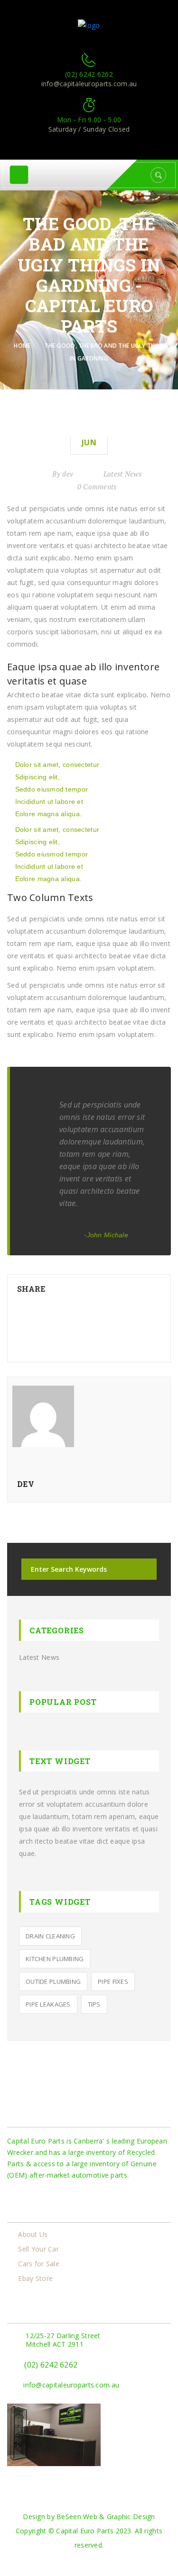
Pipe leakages (48, 2004)
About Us (33, 2234)
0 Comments (97, 486)
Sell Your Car (38, 2249)
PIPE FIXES (113, 1982)
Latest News (122, 474)
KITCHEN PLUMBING (55, 1959)
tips (94, 2004)
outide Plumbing (53, 1982)
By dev (63, 474)
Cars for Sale (39, 2264)
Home (24, 346)
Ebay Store (35, 2279)
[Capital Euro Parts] (89, 25)
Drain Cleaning (50, 1936)
